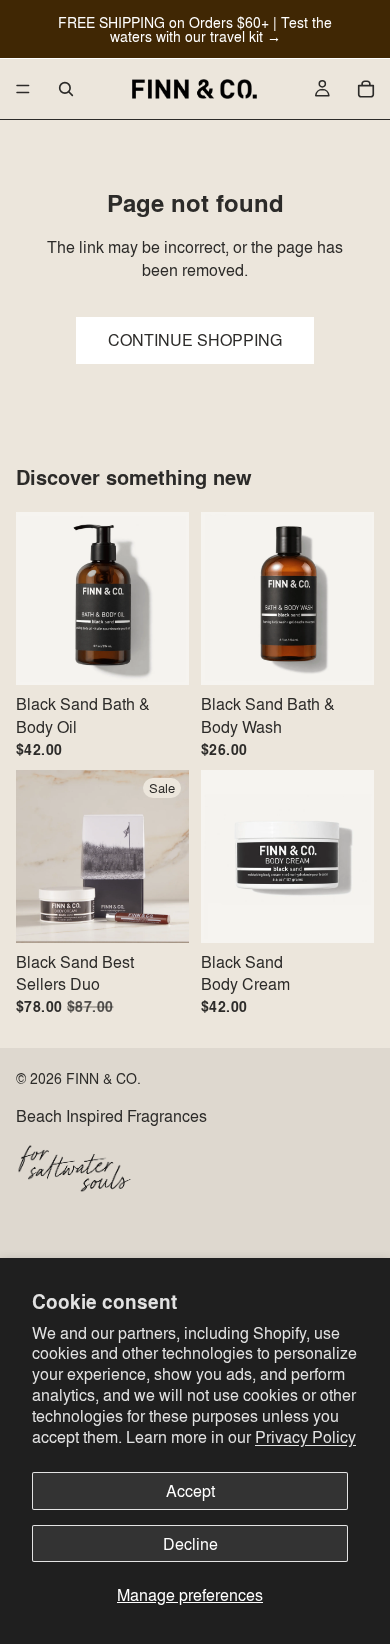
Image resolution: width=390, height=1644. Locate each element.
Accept (190, 1490)
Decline (190, 1543)
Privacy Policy (305, 1436)
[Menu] (23, 89)
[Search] (66, 89)
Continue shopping (195, 339)
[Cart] (366, 89)
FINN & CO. (103, 1078)
